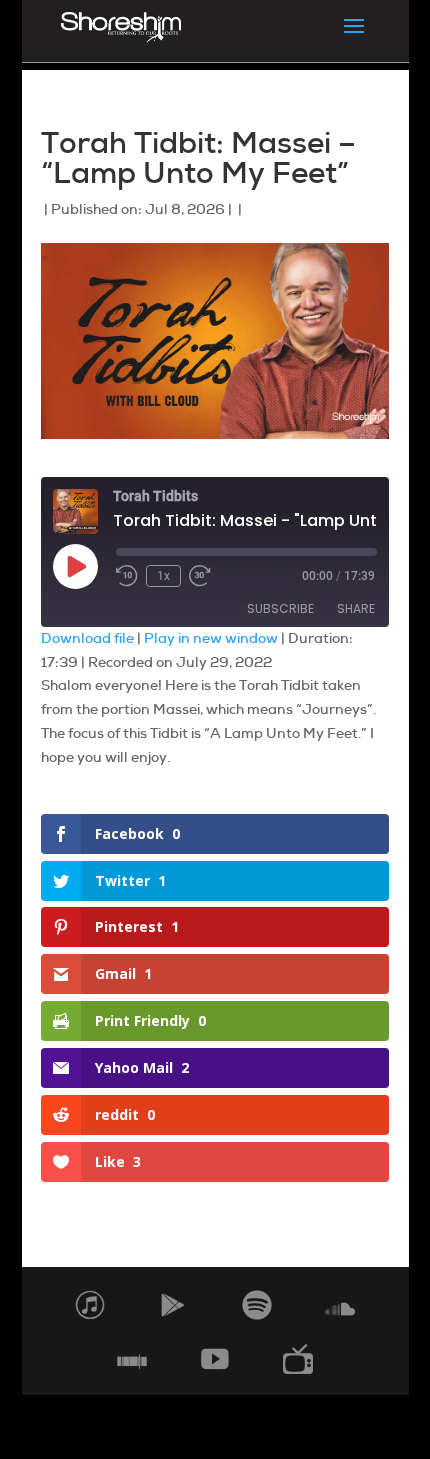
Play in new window (211, 638)
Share (356, 608)
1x (163, 576)
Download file (87, 638)
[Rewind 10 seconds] (127, 576)
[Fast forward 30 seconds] (200, 576)
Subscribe (280, 608)
